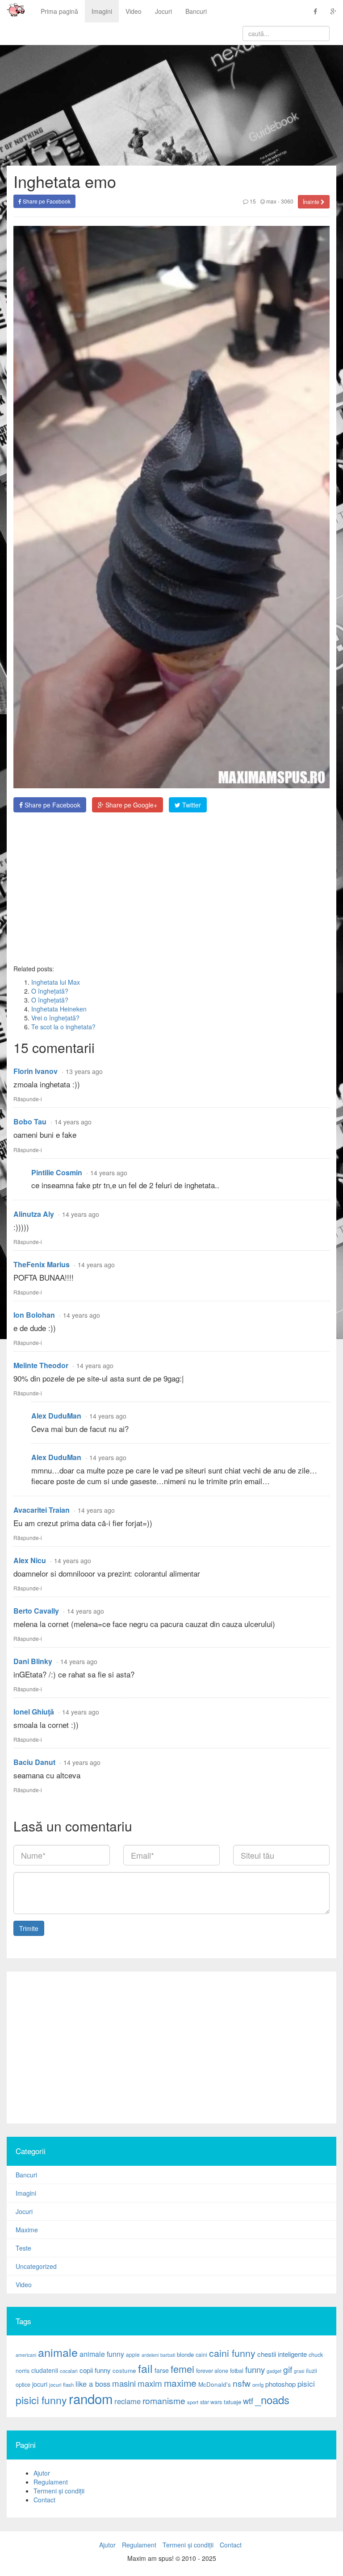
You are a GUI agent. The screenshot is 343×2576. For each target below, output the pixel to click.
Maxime (27, 2230)
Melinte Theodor (41, 1365)
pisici (306, 2383)
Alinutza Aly (34, 1214)
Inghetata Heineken (59, 1009)
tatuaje (232, 2402)
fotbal (237, 2371)
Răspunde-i (28, 1099)
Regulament (51, 2482)
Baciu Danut (34, 1762)
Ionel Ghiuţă (34, 1712)
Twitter (191, 805)
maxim (150, 2383)
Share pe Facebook (46, 201)
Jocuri (163, 11)
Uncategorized (36, 2266)
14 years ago (73, 1122)
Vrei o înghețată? (55, 1018)
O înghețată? (50, 991)
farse (162, 2370)
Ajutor (42, 2473)
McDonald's (215, 2384)
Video (134, 11)
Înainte (312, 202)
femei (182, 2369)
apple (133, 2354)
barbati (168, 2355)
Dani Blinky (33, 1661)
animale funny (102, 2354)
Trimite (29, 1928)
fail (145, 2368)
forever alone (212, 2371)
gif (288, 2369)
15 (252, 201)
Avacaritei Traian (42, 1510)
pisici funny (41, 2400)
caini (201, 2354)
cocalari (69, 2371)
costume (124, 2370)
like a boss (93, 2384)
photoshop (280, 2384)
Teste (23, 2248)
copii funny (95, 2370)
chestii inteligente (282, 2354)
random (91, 2398)
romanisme (164, 2401)
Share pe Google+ (130, 805)
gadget (274, 2371)
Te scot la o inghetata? (63, 1027)
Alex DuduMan (56, 1416)
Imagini (102, 11)
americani (26, 2355)
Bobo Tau (30, 1122)
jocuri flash (61, 2385)
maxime (180, 2383)
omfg (258, 2385)
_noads (272, 2399)
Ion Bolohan (34, 1315)
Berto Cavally (36, 1611)
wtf (248, 2401)
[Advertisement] (171, 888)
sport (193, 2402)
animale (58, 2352)
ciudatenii (45, 2370)
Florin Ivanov (36, 1071)
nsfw (242, 2383)
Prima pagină (59, 11)
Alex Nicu (30, 1560)
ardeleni (150, 2355)
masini (124, 2383)
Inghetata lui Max (56, 982)
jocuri (40, 2384)
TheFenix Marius (42, 1264)
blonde (185, 2354)
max (271, 201)
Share (52, 805)
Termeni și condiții (59, 2491)
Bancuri (196, 11)
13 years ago (84, 1071)
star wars (211, 2402)
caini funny (232, 2353)
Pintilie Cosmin (57, 1172)
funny (255, 2369)
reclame (128, 2401)
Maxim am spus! (13, 11)
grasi (299, 2371)
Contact (44, 2500)
